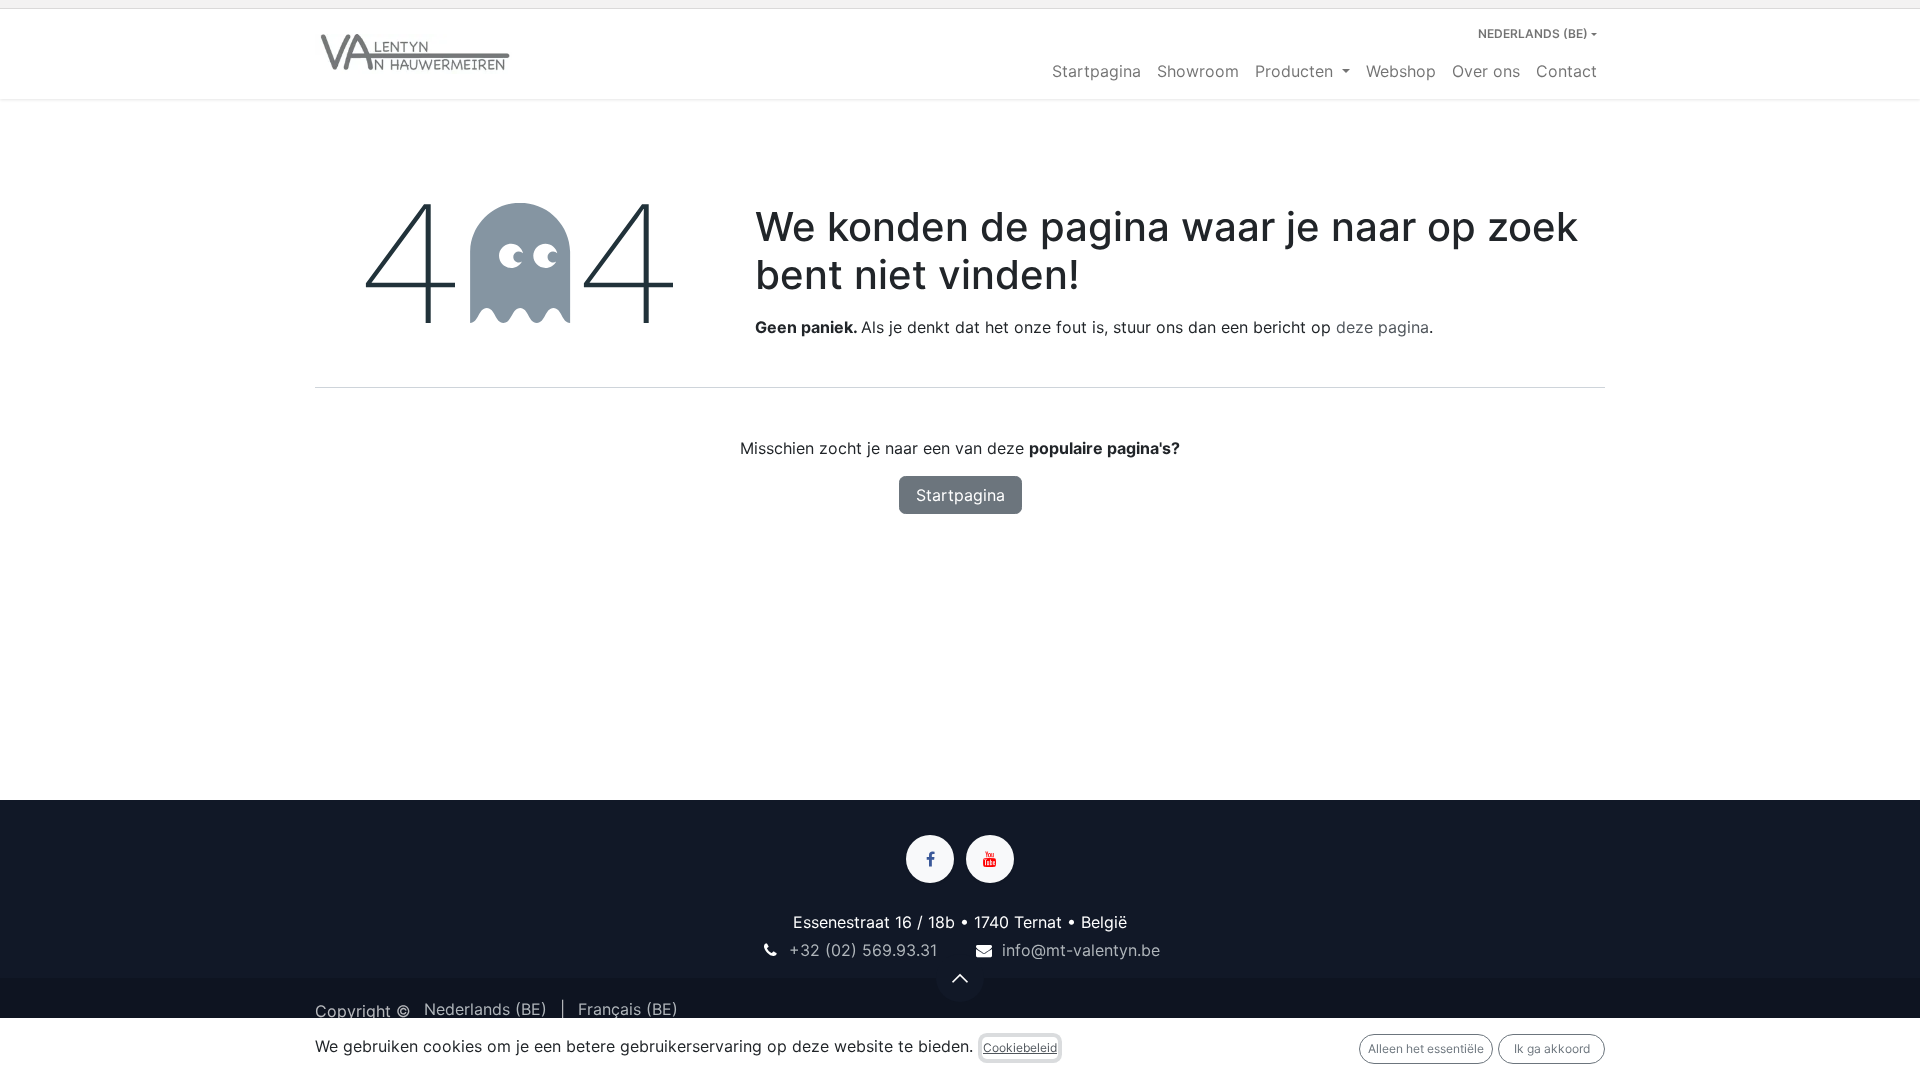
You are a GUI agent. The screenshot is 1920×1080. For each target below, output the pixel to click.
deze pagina (1382, 327)
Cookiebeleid (1020, 1047)
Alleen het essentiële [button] (1426, 1048)
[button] (960, 978)
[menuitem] (1096, 71)
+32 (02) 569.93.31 (863, 950)
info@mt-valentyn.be (1081, 950)
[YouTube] (990, 859)
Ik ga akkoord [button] (1552, 1048)
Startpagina (960, 495)
